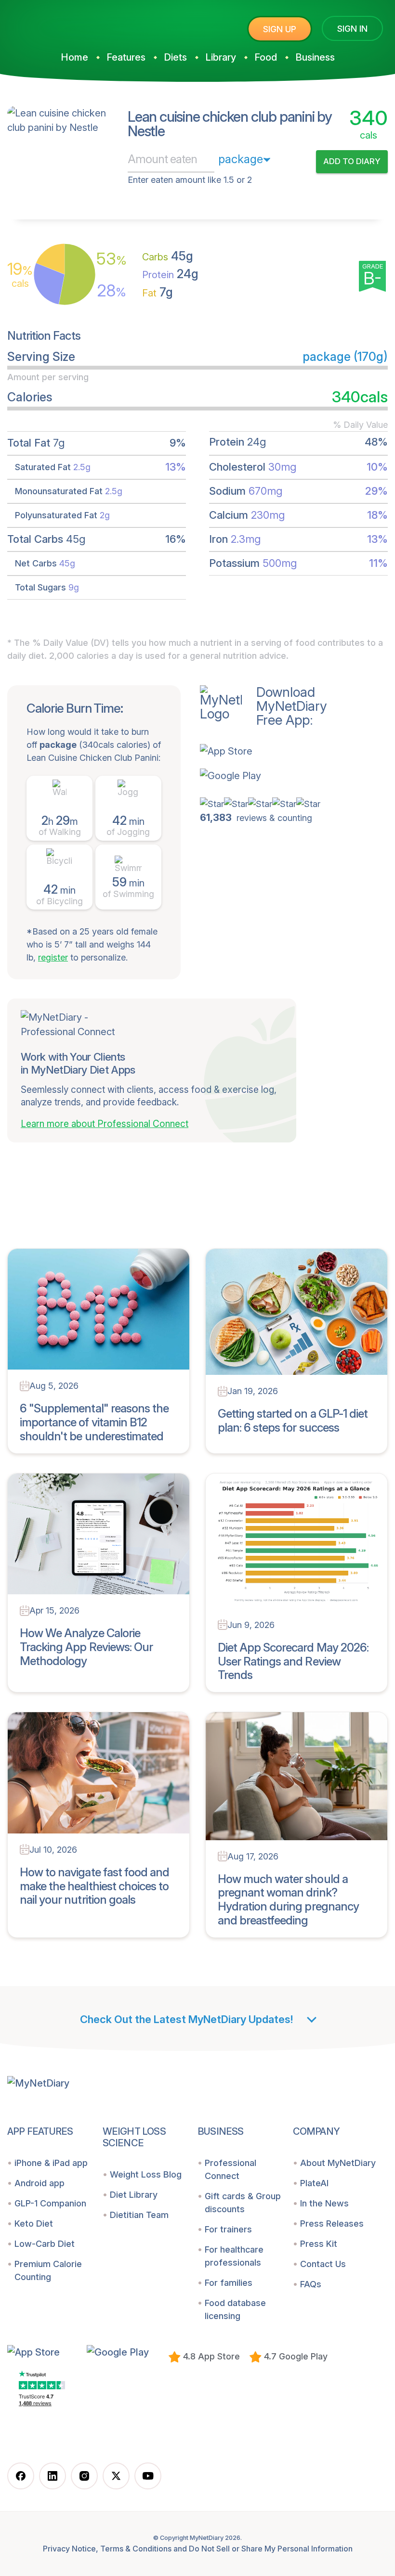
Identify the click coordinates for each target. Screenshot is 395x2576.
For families (229, 2283)
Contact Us (323, 2264)
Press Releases (332, 2224)
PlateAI (314, 2183)
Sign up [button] (280, 29)
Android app (39, 2183)
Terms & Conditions (136, 2549)
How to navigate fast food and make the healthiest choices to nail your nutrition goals (94, 1886)
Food (266, 57)
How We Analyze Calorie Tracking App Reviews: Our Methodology (86, 1647)
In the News (324, 2203)
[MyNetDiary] (79, 25)
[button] (263, 751)
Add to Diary (352, 161)
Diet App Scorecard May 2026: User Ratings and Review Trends (293, 1661)
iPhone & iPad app (51, 2163)
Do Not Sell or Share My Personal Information (271, 2549)
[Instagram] (84, 2476)
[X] (116, 2476)
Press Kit (319, 2244)
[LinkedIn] (53, 2476)
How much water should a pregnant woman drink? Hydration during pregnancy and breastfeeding (288, 1900)
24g (170, 274)
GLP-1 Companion (50, 2203)
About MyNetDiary (338, 2163)
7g (158, 292)
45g (168, 256)
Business (315, 57)
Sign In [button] (352, 29)
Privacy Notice (69, 2549)
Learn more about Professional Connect (105, 1124)
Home (74, 57)
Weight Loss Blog (146, 2174)
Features (126, 57)
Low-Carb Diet (45, 2244)
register (53, 957)
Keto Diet (34, 2224)
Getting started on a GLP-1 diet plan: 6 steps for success (293, 1421)
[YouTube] (148, 2476)
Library (221, 57)
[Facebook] (21, 2476)
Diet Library (134, 2195)
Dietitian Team (139, 2215)
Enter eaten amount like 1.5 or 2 (190, 180)
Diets (175, 57)
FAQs (311, 2284)
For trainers (228, 2229)
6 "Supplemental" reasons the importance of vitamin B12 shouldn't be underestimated (94, 1422)
